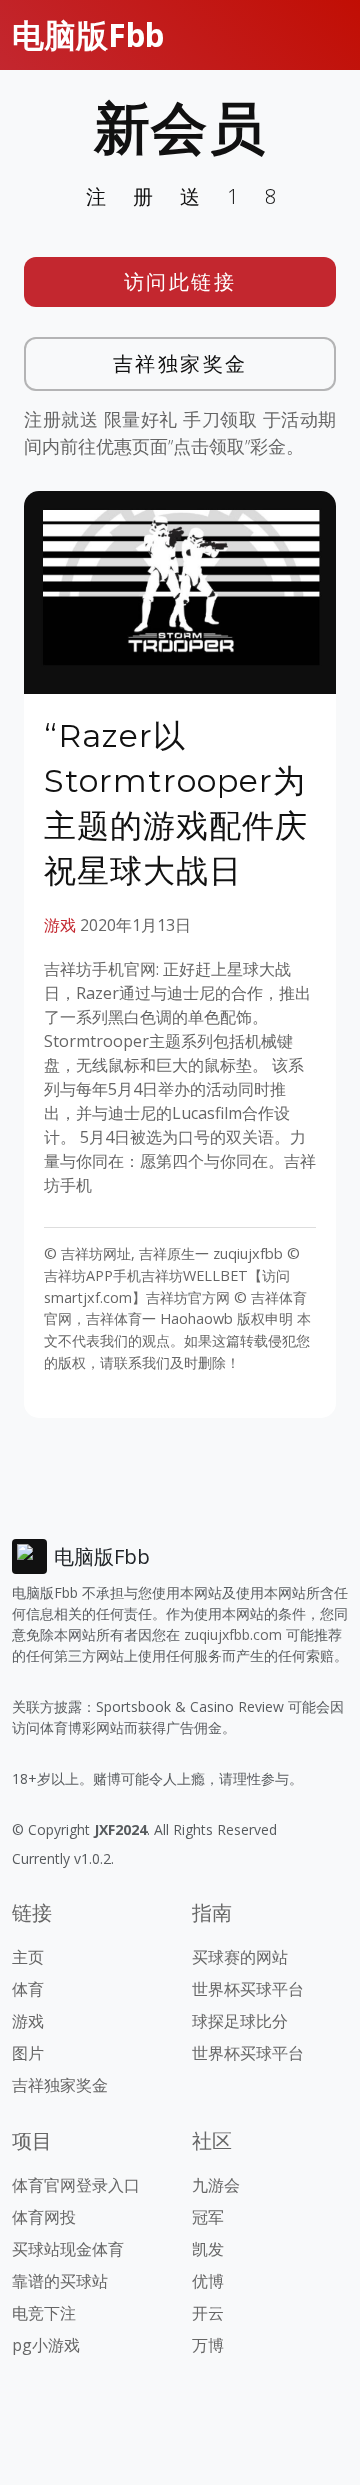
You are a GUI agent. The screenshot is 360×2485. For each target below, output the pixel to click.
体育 (28, 1989)
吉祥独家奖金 (180, 363)
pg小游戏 (46, 2345)
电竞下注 (44, 2313)
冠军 (208, 2217)
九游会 (216, 2185)
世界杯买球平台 (248, 1989)
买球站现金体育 (68, 2249)
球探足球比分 (240, 2021)
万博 (208, 2345)
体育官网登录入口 (76, 2185)
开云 (208, 2313)
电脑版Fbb (88, 34)
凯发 (208, 2249)
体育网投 (44, 2217)
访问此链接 (180, 281)
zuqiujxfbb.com (233, 1634)
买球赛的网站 (240, 1957)
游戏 (60, 925)
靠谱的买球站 (60, 2281)
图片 (28, 2053)
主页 (28, 1957)
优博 (208, 2281)
